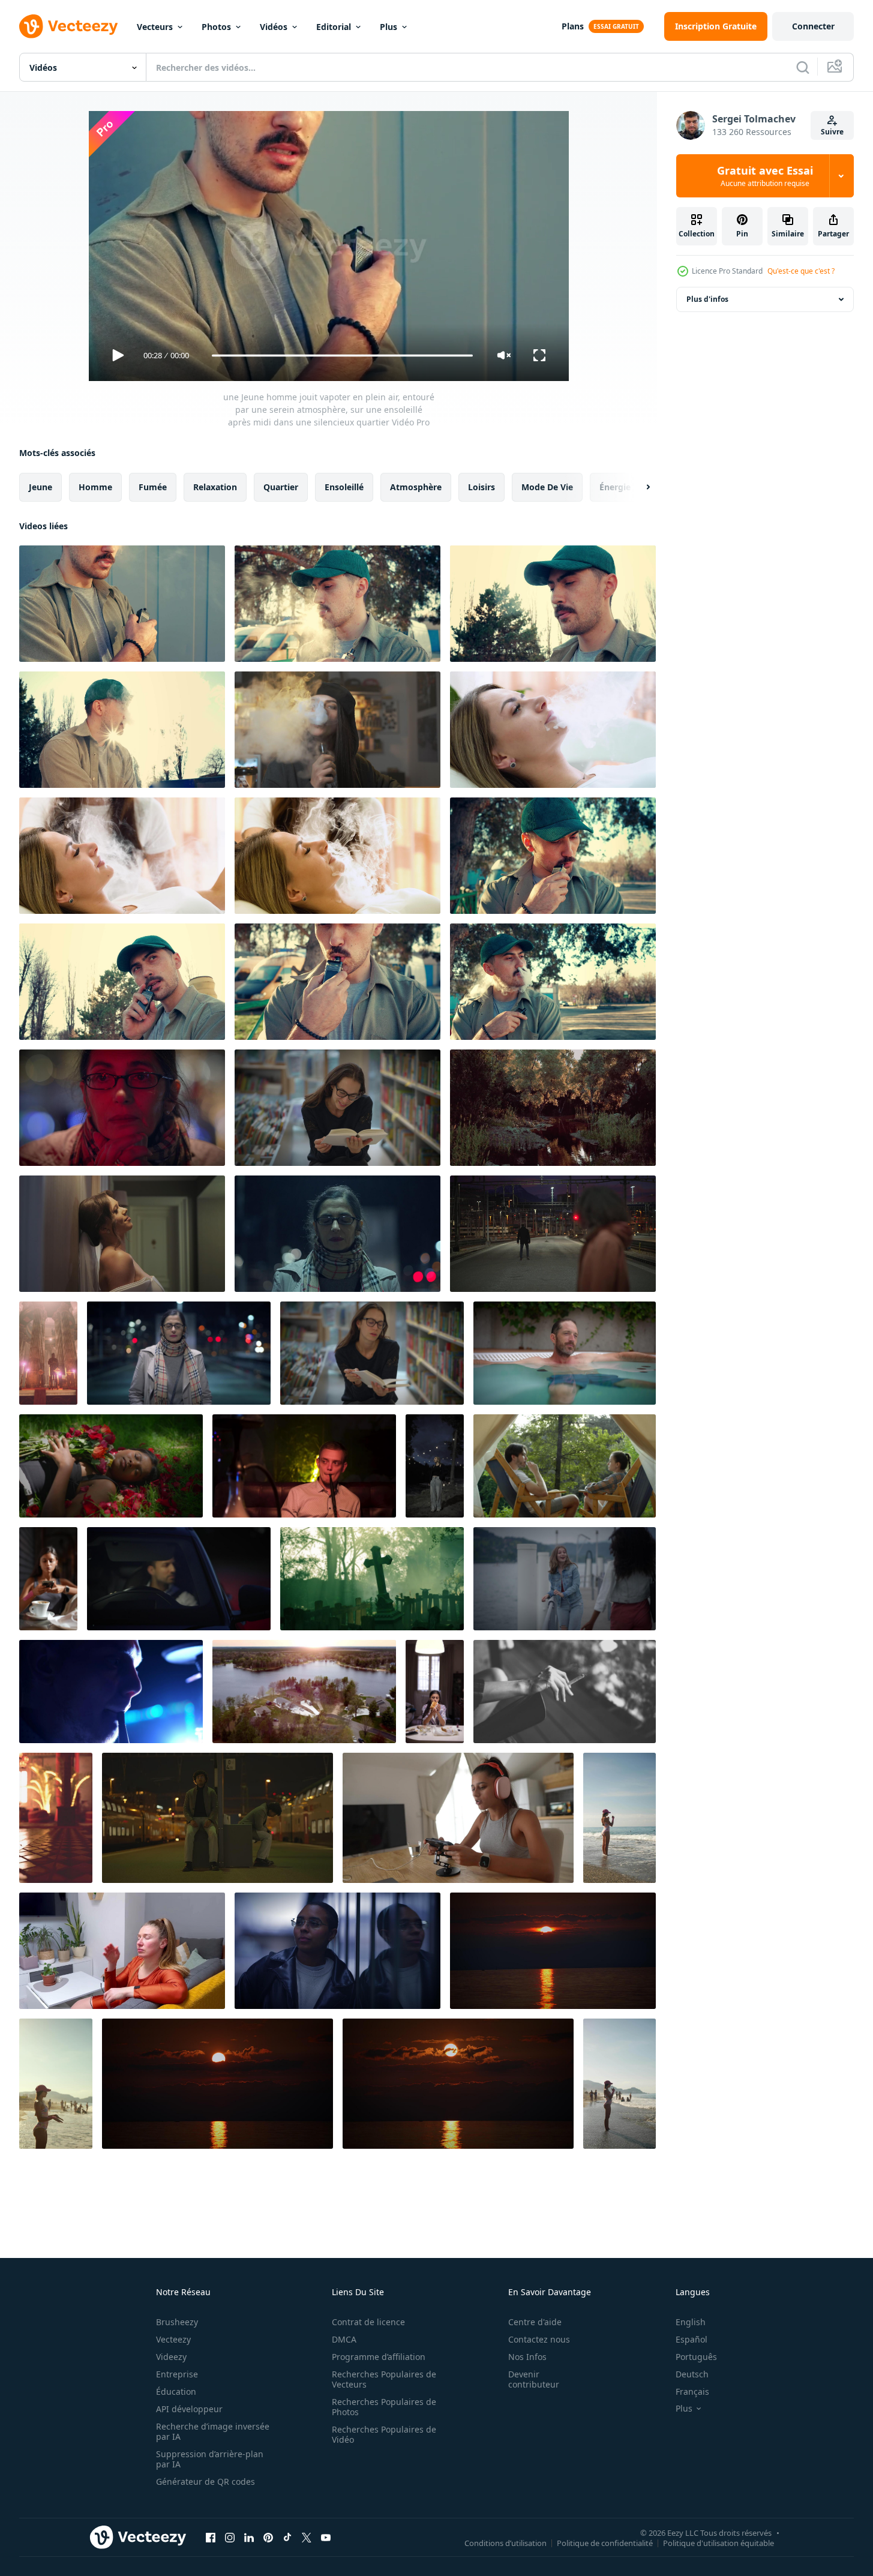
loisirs (481, 487)
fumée (153, 487)
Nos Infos (527, 2357)
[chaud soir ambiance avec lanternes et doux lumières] (56, 1818)
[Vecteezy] (68, 26)
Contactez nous (539, 2339)
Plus (388, 27)
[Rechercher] (803, 67)
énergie (615, 487)
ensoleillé (344, 487)
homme (95, 487)
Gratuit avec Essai (765, 176)
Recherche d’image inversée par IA (213, 2431)
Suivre (832, 132)
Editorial (334, 27)
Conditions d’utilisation (505, 2542)
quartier (281, 487)
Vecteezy (173, 2339)
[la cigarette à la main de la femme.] (565, 1692)
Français (692, 2391)
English (691, 2322)
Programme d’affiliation (379, 2357)
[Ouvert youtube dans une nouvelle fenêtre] (326, 2537)
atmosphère (416, 487)
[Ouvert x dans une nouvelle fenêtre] (307, 2537)
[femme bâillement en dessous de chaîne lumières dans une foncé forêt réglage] (435, 1466)
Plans (573, 26)
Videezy (171, 2357)
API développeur (189, 2409)
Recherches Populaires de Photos (384, 2407)
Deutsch (692, 2374)
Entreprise (177, 2374)
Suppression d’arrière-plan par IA (210, 2459)
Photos (216, 27)
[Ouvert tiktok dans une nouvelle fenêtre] (287, 2537)
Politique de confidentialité (605, 2542)
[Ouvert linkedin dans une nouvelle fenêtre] (249, 2537)
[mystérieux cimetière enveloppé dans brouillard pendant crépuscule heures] (372, 1579)
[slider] (342, 356)
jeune (40, 487)
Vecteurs (155, 27)
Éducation (176, 2391)
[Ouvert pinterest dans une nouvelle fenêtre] (268, 2537)
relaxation (215, 487)
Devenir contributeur (534, 2379)
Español (691, 2339)
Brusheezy (177, 2322)
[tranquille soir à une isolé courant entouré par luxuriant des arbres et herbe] (553, 1108)
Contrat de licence (368, 2322)
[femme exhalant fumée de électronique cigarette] (553, 730)
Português (696, 2357)
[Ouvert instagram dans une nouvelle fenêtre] (230, 2537)
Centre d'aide (535, 2322)
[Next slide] (638, 487)
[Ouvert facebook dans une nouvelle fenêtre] (211, 2537)
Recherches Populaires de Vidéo (384, 2434)
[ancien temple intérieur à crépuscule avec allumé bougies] (48, 1353)
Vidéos (274, 27)
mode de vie (547, 487)
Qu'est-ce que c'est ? (801, 271)
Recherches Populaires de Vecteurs (384, 2379)
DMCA (344, 2339)
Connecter (813, 26)
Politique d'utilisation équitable (718, 2542)
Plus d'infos (707, 299)
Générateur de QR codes (205, 2481)
